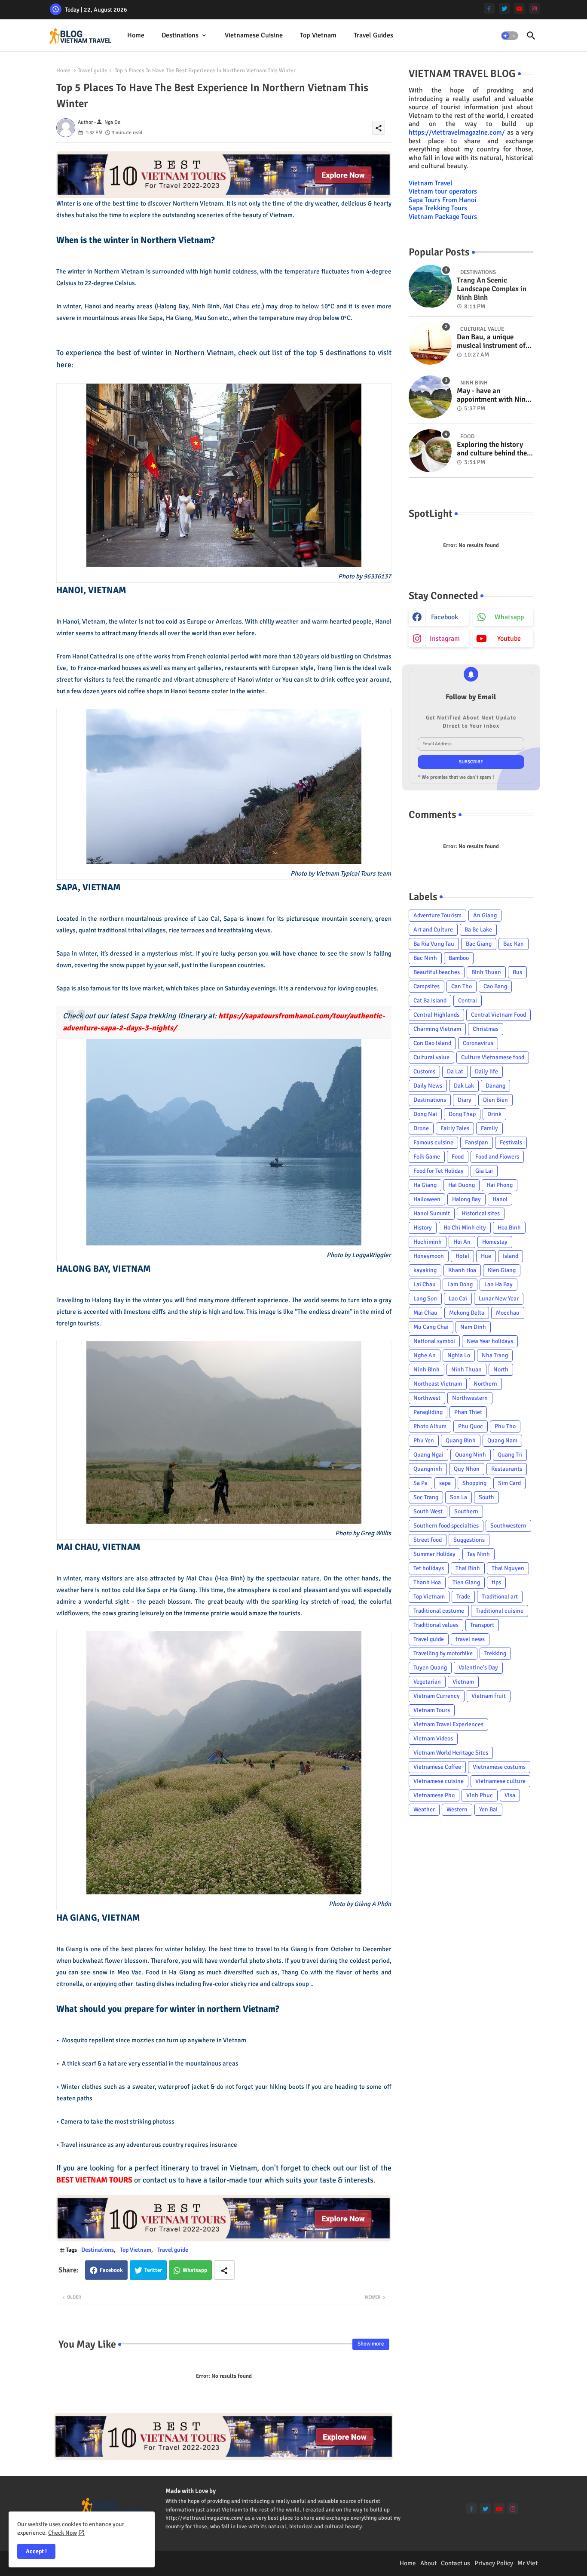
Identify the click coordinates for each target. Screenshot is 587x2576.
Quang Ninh (471, 1455)
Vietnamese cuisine (254, 35)
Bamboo (459, 958)
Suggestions (469, 1540)
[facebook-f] (489, 8)
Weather (424, 1809)
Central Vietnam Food (498, 1015)
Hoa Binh (509, 1228)
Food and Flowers (497, 1157)
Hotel (462, 1256)
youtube (509, 639)
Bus (517, 972)
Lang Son (425, 1299)
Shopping (474, 1483)
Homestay (495, 1242)
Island (511, 1256)
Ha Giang (425, 1185)
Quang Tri (510, 1455)
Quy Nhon (467, 1469)
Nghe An (425, 1355)
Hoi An (462, 1242)
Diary (465, 1100)
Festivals (511, 1142)
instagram (445, 639)
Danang (495, 1086)
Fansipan (477, 1142)
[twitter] (504, 8)
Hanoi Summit (432, 1213)
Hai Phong (500, 1185)
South (486, 1497)
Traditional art (500, 1597)
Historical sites (481, 1213)
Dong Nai (425, 1114)
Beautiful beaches (437, 972)
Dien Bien (495, 1100)
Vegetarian (427, 1682)
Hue (486, 1256)
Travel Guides (373, 35)
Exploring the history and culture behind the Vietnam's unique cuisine (492, 449)
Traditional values (436, 1625)
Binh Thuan (486, 972)
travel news (470, 1639)
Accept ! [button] (36, 2551)
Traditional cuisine (500, 1611)
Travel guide (93, 71)
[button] (510, 36)
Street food (428, 1540)
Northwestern (470, 1398)
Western (457, 1809)
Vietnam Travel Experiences (448, 1724)
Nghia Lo (459, 1355)
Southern (466, 1511)
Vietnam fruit (489, 1696)
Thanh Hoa (427, 1582)
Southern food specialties (446, 1526)
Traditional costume (439, 1611)
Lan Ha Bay (498, 1284)
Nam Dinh (473, 1327)
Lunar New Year (499, 1299)
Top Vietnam (318, 35)
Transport (482, 1625)
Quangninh (428, 1469)
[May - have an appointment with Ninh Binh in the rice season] (430, 397)
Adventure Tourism (437, 915)
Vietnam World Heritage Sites (451, 1753)
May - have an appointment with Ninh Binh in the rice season (493, 395)
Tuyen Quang (430, 1668)
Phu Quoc (471, 1426)
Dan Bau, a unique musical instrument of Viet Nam (491, 342)
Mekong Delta (467, 1313)
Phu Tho (505, 1426)
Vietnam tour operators (443, 191)
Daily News (428, 1086)
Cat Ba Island (430, 1001)
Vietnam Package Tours (443, 217)
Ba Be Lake (478, 930)
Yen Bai (488, 1809)
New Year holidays (490, 1341)
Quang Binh (461, 1440)
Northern (485, 1384)
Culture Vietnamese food (493, 1057)
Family (489, 1128)
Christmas (486, 1029)
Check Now (63, 2533)
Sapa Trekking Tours (438, 208)
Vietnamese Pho (434, 1795)
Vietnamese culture (500, 1781)
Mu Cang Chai (431, 1327)
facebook (445, 617)
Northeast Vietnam (438, 1384)
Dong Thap (462, 1114)
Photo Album (430, 1426)
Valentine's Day (478, 1668)
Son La (459, 1497)
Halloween (427, 1199)
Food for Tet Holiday (439, 1171)
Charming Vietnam (437, 1029)
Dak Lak (464, 1086)
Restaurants (507, 1469)
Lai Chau (425, 1284)
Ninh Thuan (466, 1369)
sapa (445, 1483)
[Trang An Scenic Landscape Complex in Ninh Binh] (430, 286)
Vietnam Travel (431, 183)
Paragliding (428, 1412)
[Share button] (224, 2270)
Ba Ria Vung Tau (434, 944)
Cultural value (431, 1057)
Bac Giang (479, 944)
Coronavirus (478, 1043)
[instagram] (534, 8)
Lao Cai (458, 1299)
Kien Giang (502, 1270)
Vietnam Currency (437, 1696)
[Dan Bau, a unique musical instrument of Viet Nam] (430, 343)
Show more (371, 2344)
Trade (463, 1597)
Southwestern (508, 1526)
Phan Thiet (468, 1412)
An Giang (485, 915)
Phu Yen (424, 1440)
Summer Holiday (434, 1554)
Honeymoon (429, 1256)
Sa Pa (420, 1483)
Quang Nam (502, 1440)
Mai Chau (425, 1313)
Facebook (111, 2270)
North (501, 1369)
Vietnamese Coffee (437, 1767)
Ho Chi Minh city (465, 1228)
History (423, 1228)
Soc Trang (426, 1497)
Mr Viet (527, 2563)
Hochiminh (428, 1242)
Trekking (495, 1653)
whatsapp (509, 617)
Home (136, 35)
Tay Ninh (478, 1554)
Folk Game (427, 1157)
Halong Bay (466, 1199)
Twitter (153, 2270)
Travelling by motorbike (443, 1653)
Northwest (427, 1398)
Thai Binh (468, 1568)
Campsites (426, 986)
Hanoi (500, 1199)
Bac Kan (514, 944)
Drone (421, 1128)
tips (496, 1582)
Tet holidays (429, 1568)
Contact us (456, 2563)
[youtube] (519, 8)
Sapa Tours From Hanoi (442, 200)
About (428, 2563)
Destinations (180, 35)
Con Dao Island (432, 1043)
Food (458, 1157)
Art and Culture (433, 930)
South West (428, 1511)
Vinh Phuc (480, 1795)
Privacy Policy (494, 2563)
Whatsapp (195, 2270)
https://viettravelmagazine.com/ (457, 132)
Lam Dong (460, 1284)
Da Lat (455, 1071)
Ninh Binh (426, 1369)
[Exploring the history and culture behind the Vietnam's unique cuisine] (430, 451)
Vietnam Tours (432, 1710)
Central (468, 1001)
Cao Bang (495, 986)
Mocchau (508, 1313)
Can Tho (462, 986)
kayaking (425, 1270)
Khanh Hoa (462, 1270)
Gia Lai (484, 1171)
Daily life (486, 1071)
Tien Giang (466, 1582)
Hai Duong (462, 1185)
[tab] (136, 35)
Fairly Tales (455, 1128)
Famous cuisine (433, 1142)
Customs (424, 1071)
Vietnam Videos (433, 1738)
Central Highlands (436, 1015)
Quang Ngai (428, 1455)
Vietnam (463, 1682)
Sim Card (509, 1483)
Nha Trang (495, 1355)
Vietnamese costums (499, 1767)
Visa (510, 1795)
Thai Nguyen (508, 1568)
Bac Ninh (425, 958)
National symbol (434, 1341)
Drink (494, 1114)
